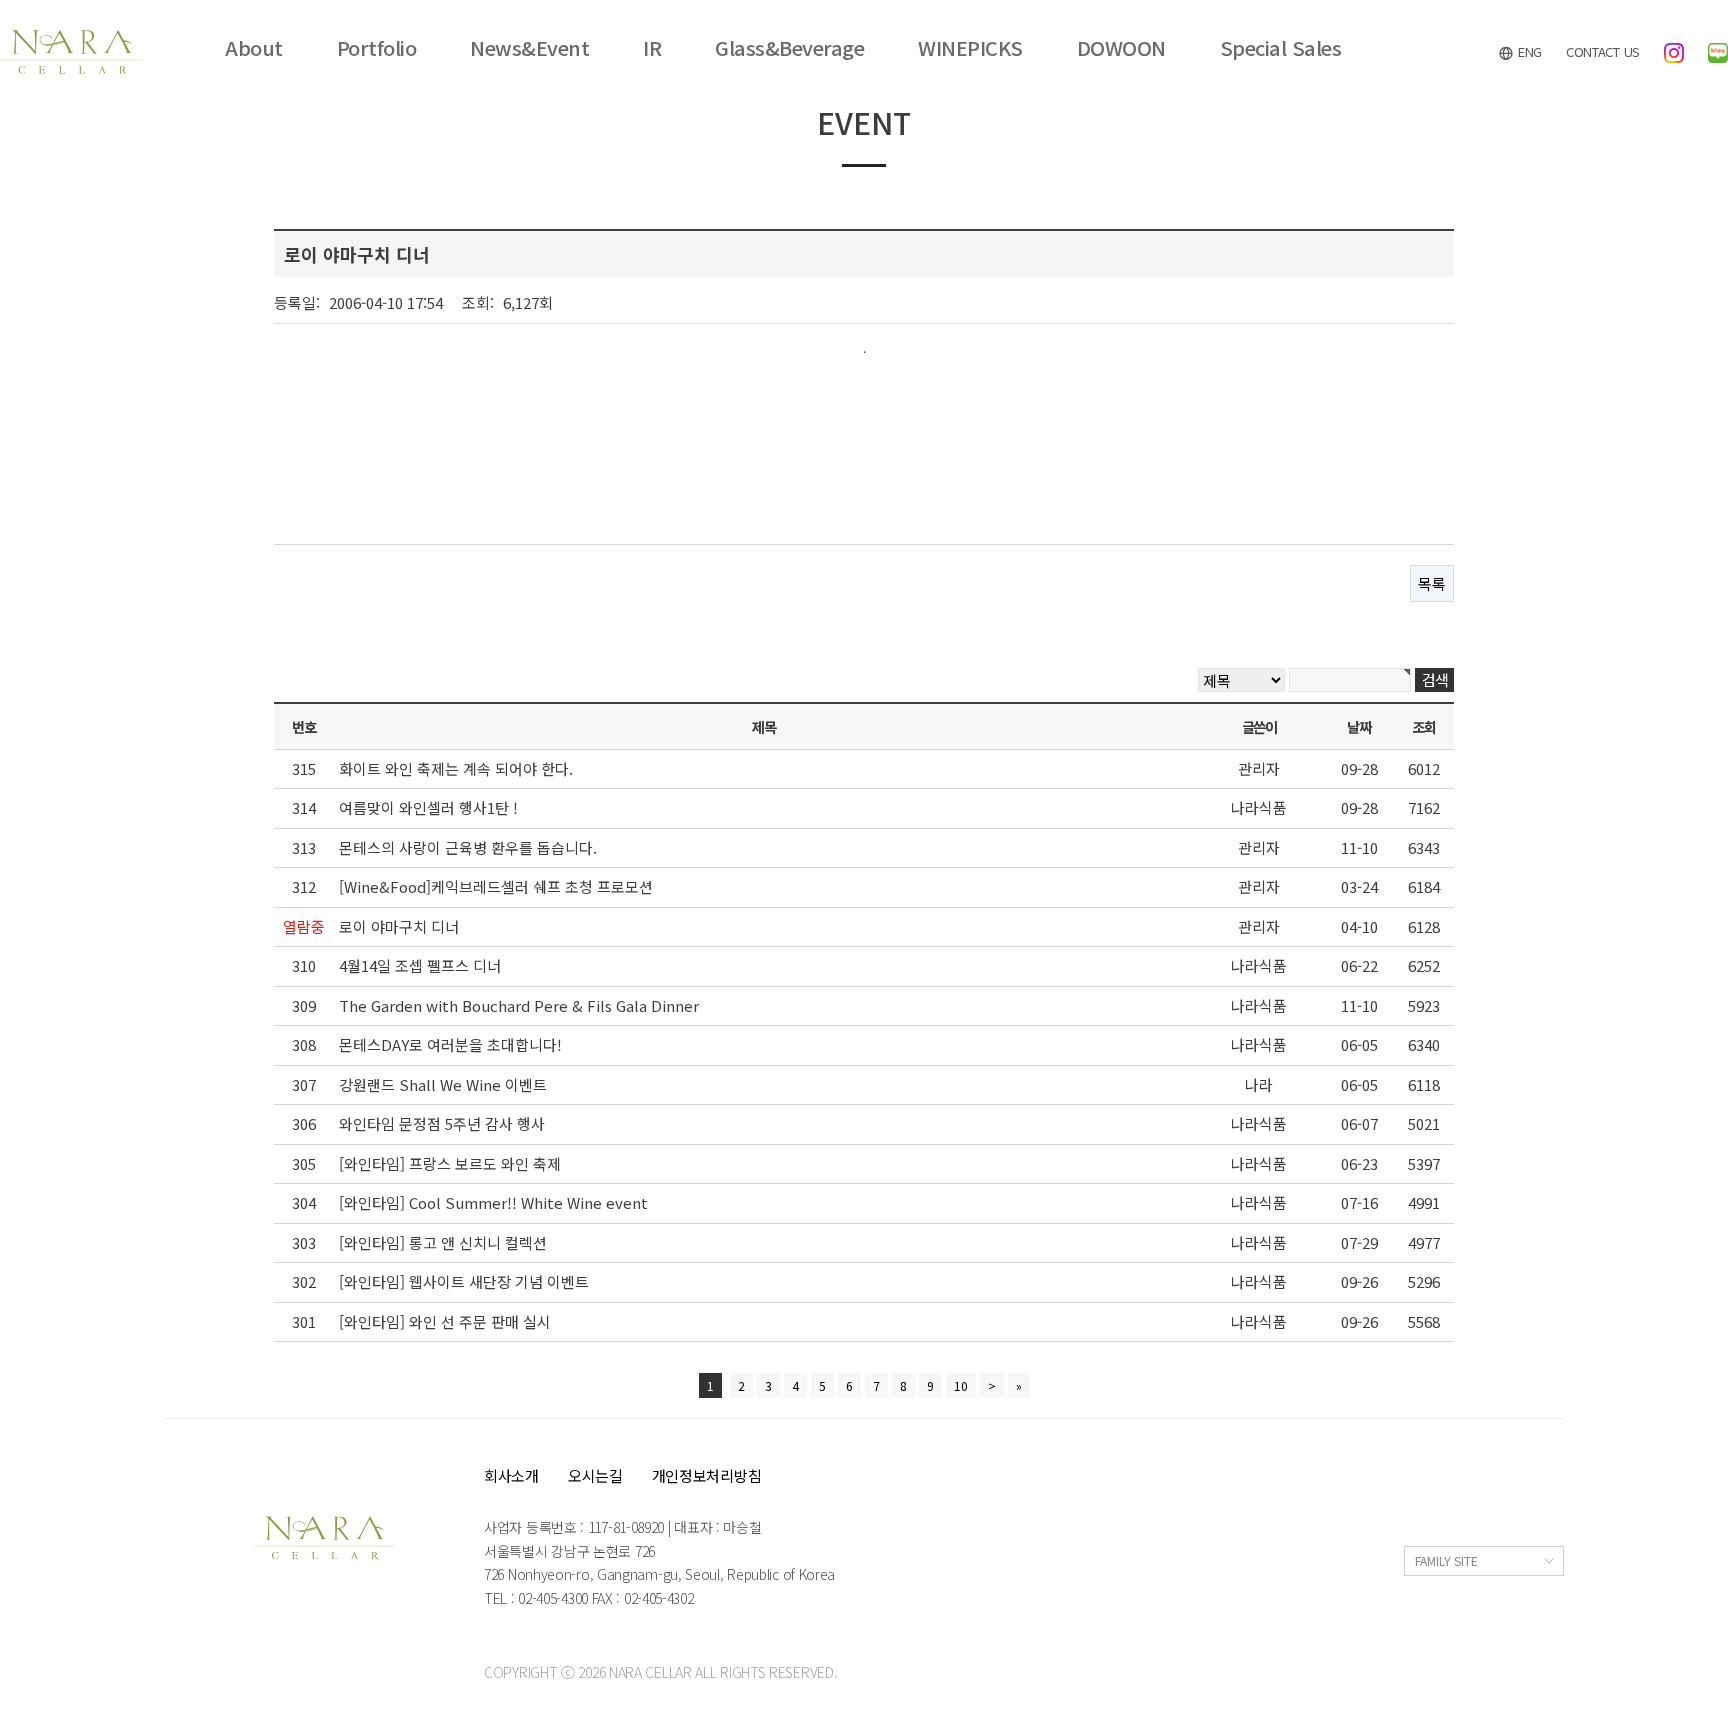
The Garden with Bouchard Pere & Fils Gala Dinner (519, 1005)
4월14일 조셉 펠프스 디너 (420, 965)
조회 (1423, 726)
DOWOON (1121, 48)
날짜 (1358, 726)
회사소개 (511, 1475)
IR (652, 48)
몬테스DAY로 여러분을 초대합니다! (450, 1044)
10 (961, 1385)
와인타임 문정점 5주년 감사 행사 (442, 1123)
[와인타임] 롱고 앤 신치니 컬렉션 (443, 1242)
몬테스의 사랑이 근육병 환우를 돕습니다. (468, 847)
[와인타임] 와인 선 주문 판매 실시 (445, 1321)
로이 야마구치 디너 (399, 926)
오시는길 (595, 1475)
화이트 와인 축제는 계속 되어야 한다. (456, 768)
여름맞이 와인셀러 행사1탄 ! (428, 807)
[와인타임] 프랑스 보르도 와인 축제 (450, 1163)
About (254, 48)
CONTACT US (1603, 51)
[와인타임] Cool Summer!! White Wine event (493, 1202)
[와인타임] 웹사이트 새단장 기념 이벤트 (464, 1281)
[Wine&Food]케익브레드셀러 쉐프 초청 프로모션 (496, 886)
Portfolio (377, 48)
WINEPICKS (970, 48)
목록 (1432, 583)
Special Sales (1281, 48)
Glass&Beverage (789, 48)
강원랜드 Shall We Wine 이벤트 (443, 1084)
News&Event (529, 48)
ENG (1528, 51)
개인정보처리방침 (707, 1475)
